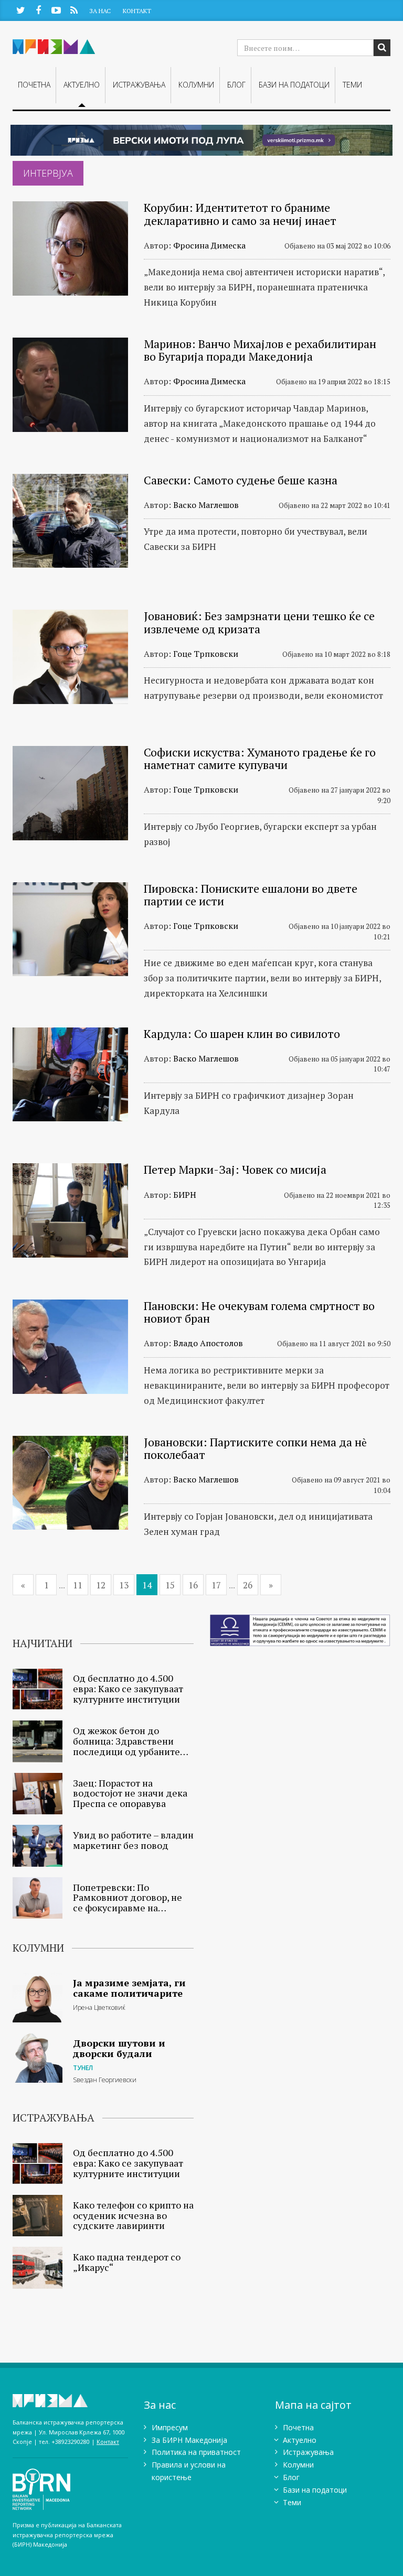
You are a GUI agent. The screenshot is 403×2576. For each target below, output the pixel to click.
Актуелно (82, 85)
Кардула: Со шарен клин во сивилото (242, 1033)
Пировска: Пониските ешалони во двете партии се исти (251, 895)
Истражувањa (139, 85)
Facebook (38, 10)
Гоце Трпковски (206, 654)
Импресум (170, 2427)
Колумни (196, 85)
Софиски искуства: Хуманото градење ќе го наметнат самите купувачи (260, 758)
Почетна (34, 85)
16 (193, 1585)
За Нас (100, 11)
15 (170, 1585)
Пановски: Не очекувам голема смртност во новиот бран (259, 1312)
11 (78, 1585)
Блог (236, 85)
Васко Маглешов (206, 505)
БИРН (185, 1195)
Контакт (137, 11)
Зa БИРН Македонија (189, 2440)
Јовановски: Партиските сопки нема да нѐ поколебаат (255, 1448)
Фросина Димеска (209, 245)
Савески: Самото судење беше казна (241, 480)
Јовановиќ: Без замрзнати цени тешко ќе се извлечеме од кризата (259, 622)
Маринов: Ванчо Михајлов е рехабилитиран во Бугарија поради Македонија (260, 350)
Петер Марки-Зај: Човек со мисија (235, 1169)
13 (124, 1585)
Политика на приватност (196, 2452)
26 (248, 1585)
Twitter (20, 10)
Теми (352, 85)
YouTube (56, 10)
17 (216, 1585)
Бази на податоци (294, 85)
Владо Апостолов (208, 1343)
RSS (74, 10)
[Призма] (70, 2401)
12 (101, 1585)
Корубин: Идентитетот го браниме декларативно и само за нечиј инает (240, 214)
